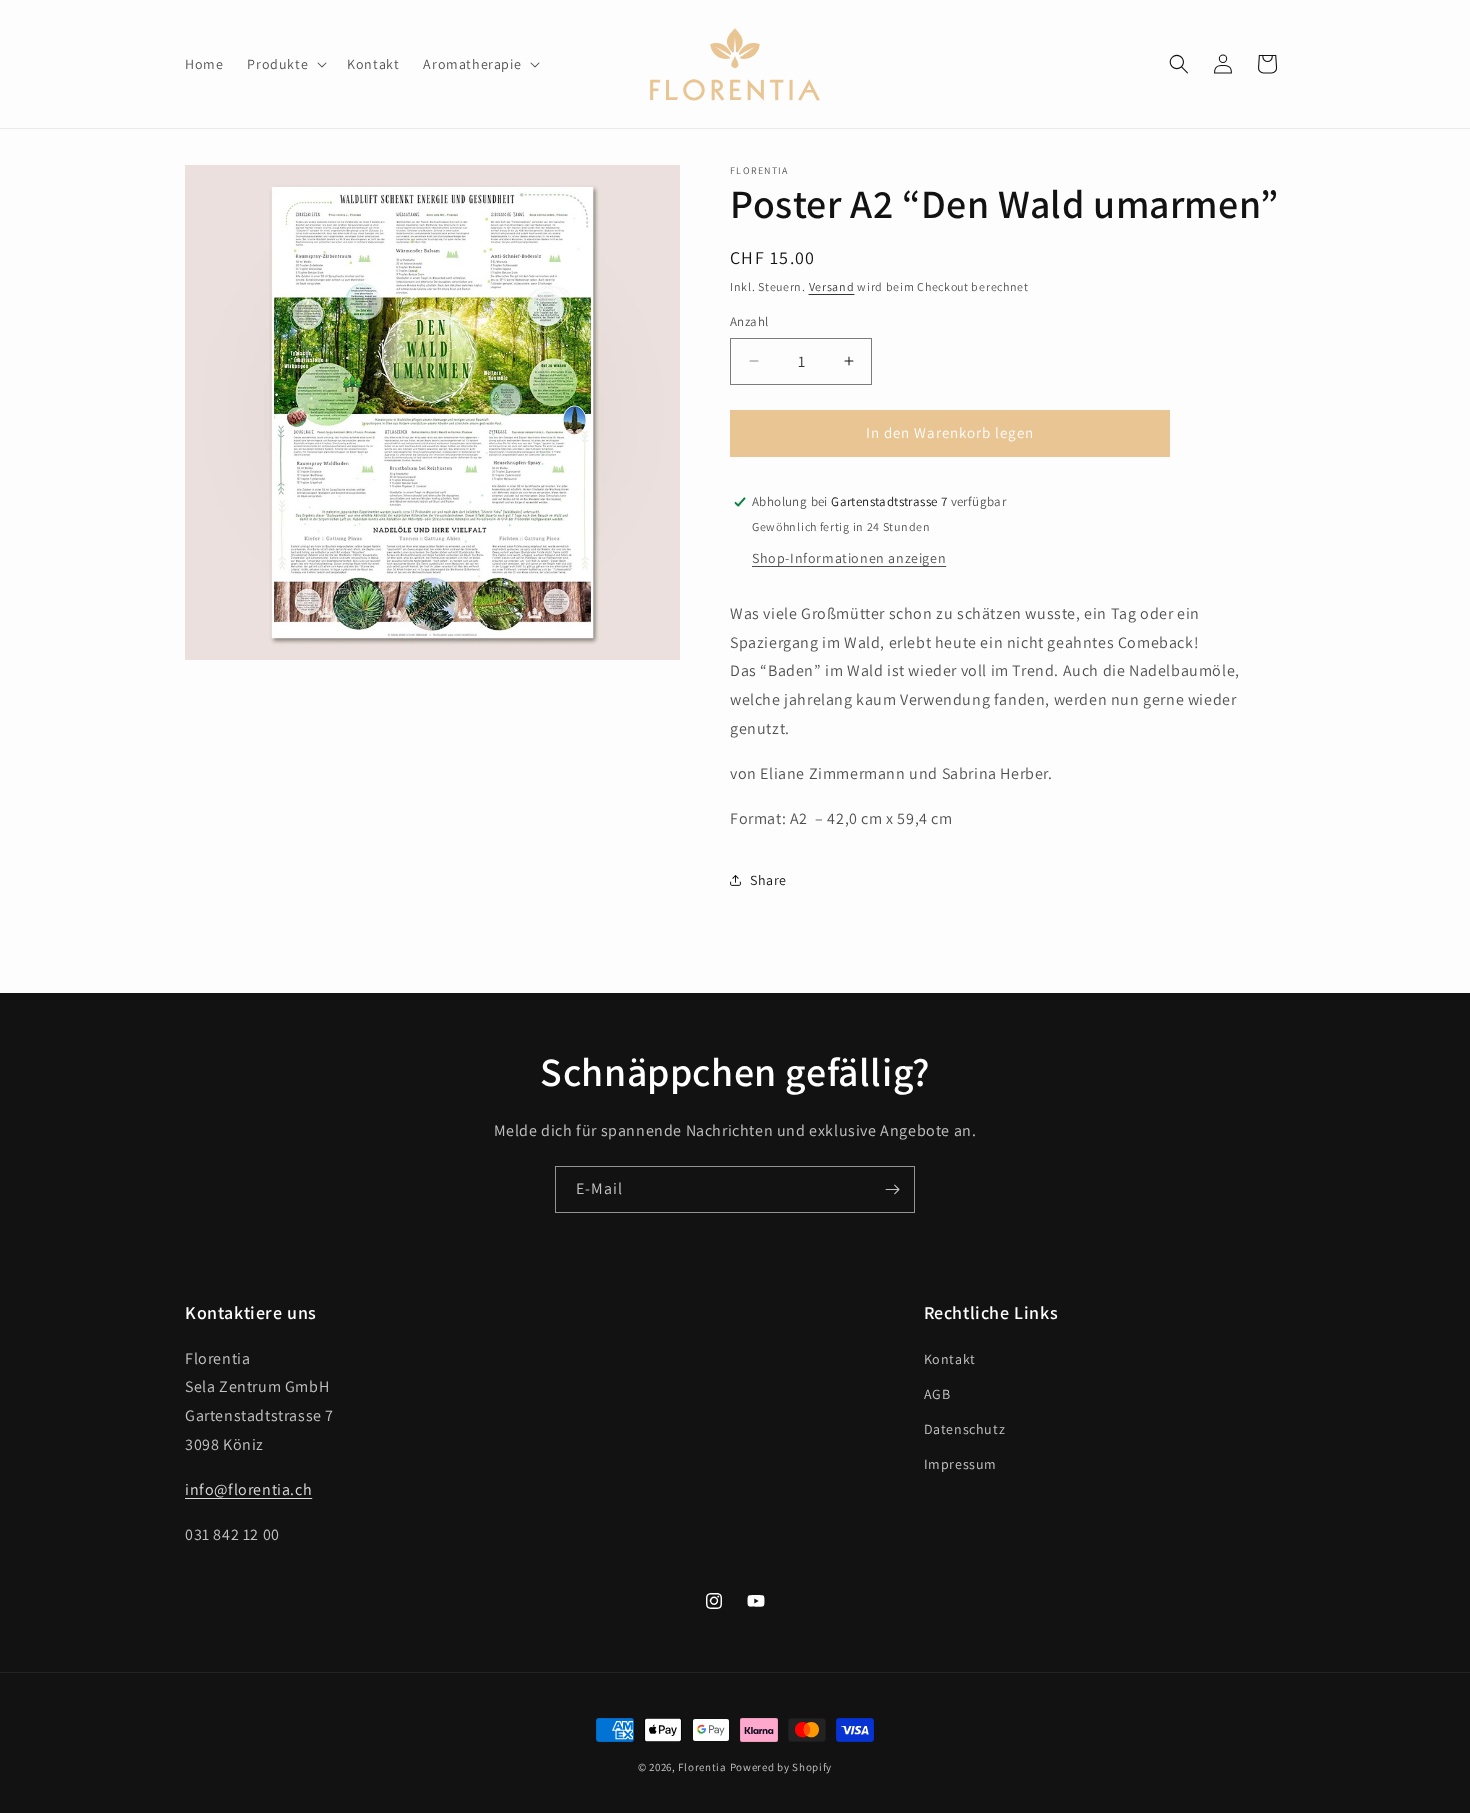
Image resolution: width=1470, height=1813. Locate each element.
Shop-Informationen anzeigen (849, 558)
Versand (832, 286)
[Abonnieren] (892, 1189)
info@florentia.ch (248, 1489)
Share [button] (768, 880)
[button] (285, 64)
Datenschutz (965, 1429)
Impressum (960, 1464)
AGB (937, 1394)
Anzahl (749, 321)
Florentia (702, 1767)
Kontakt (950, 1359)
